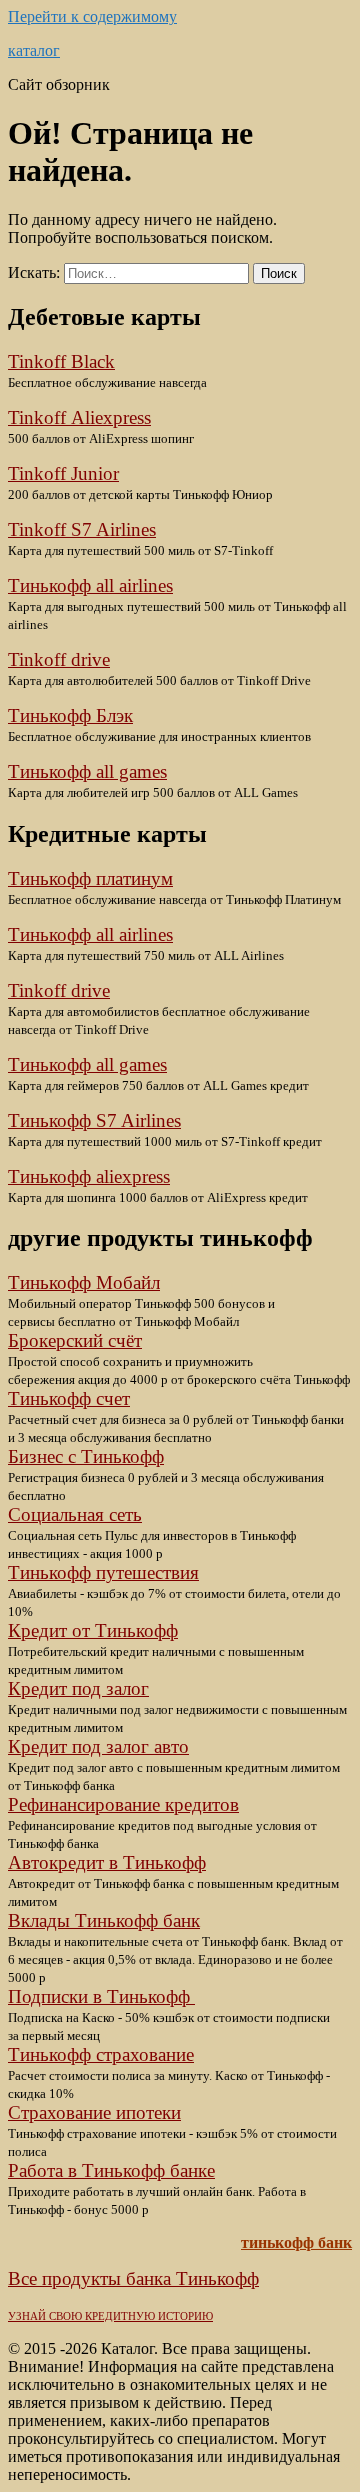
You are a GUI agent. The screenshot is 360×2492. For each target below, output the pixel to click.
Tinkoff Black (61, 361)
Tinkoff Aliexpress (79, 417)
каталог (34, 50)
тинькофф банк (296, 2242)
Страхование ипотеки (94, 2112)
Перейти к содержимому (92, 16)
